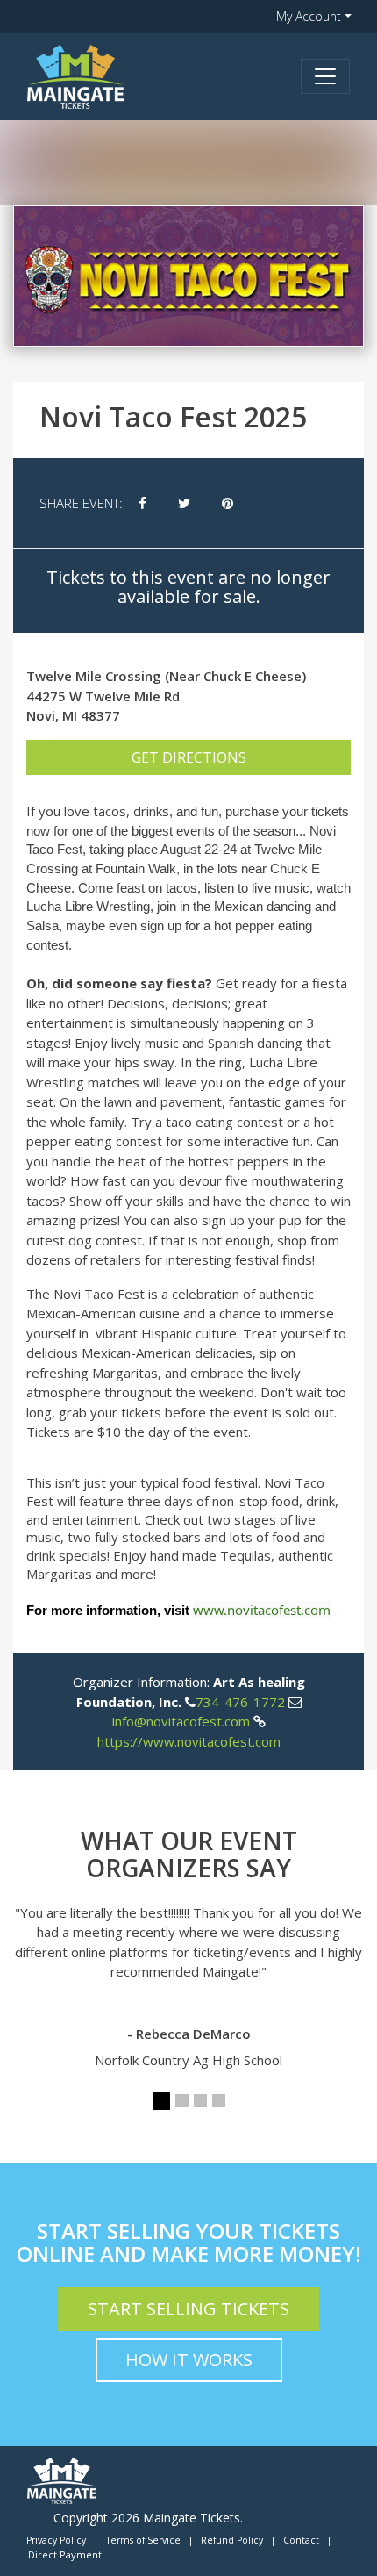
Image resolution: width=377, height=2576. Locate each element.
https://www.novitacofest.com (189, 1741)
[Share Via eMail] (265, 503)
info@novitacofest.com (181, 1721)
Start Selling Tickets (188, 2309)
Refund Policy (232, 2540)
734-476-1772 (240, 1702)
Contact (301, 2540)
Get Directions (189, 757)
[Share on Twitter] (184, 503)
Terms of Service (143, 2540)
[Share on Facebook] (142, 503)
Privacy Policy (56, 2540)
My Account (309, 16)
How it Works (189, 2360)
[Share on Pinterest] (228, 503)
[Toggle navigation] (325, 76)
